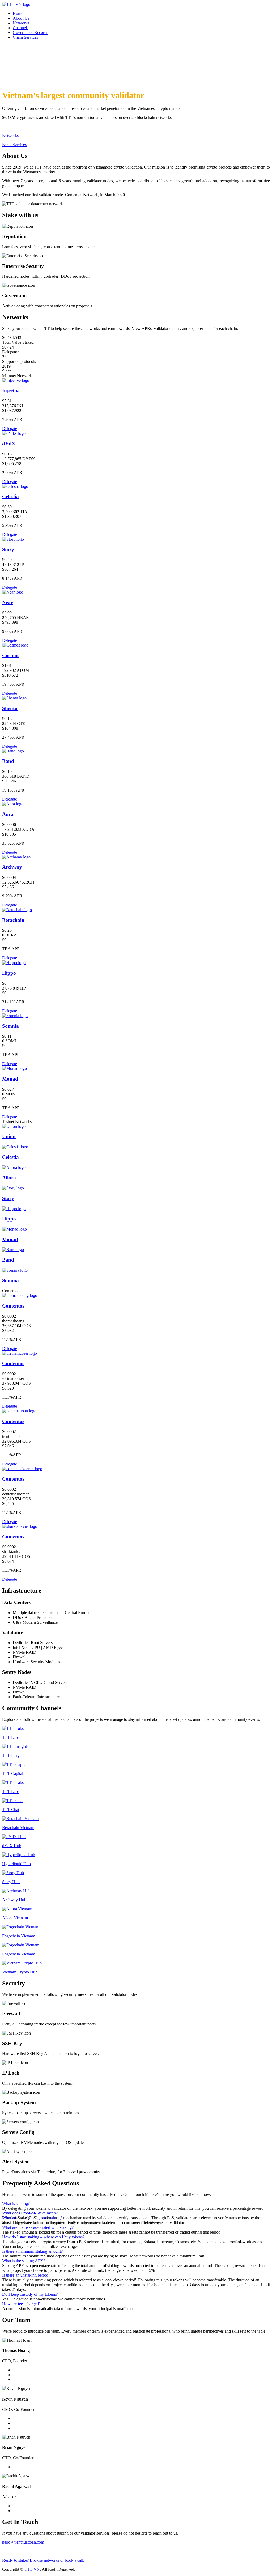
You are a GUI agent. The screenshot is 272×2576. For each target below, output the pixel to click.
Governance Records (30, 33)
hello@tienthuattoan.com (23, 2542)
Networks (21, 23)
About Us (21, 18)
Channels (21, 28)
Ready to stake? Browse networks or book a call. (43, 2560)
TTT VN (32, 2569)
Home (18, 13)
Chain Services (25, 37)
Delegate (10, 429)
